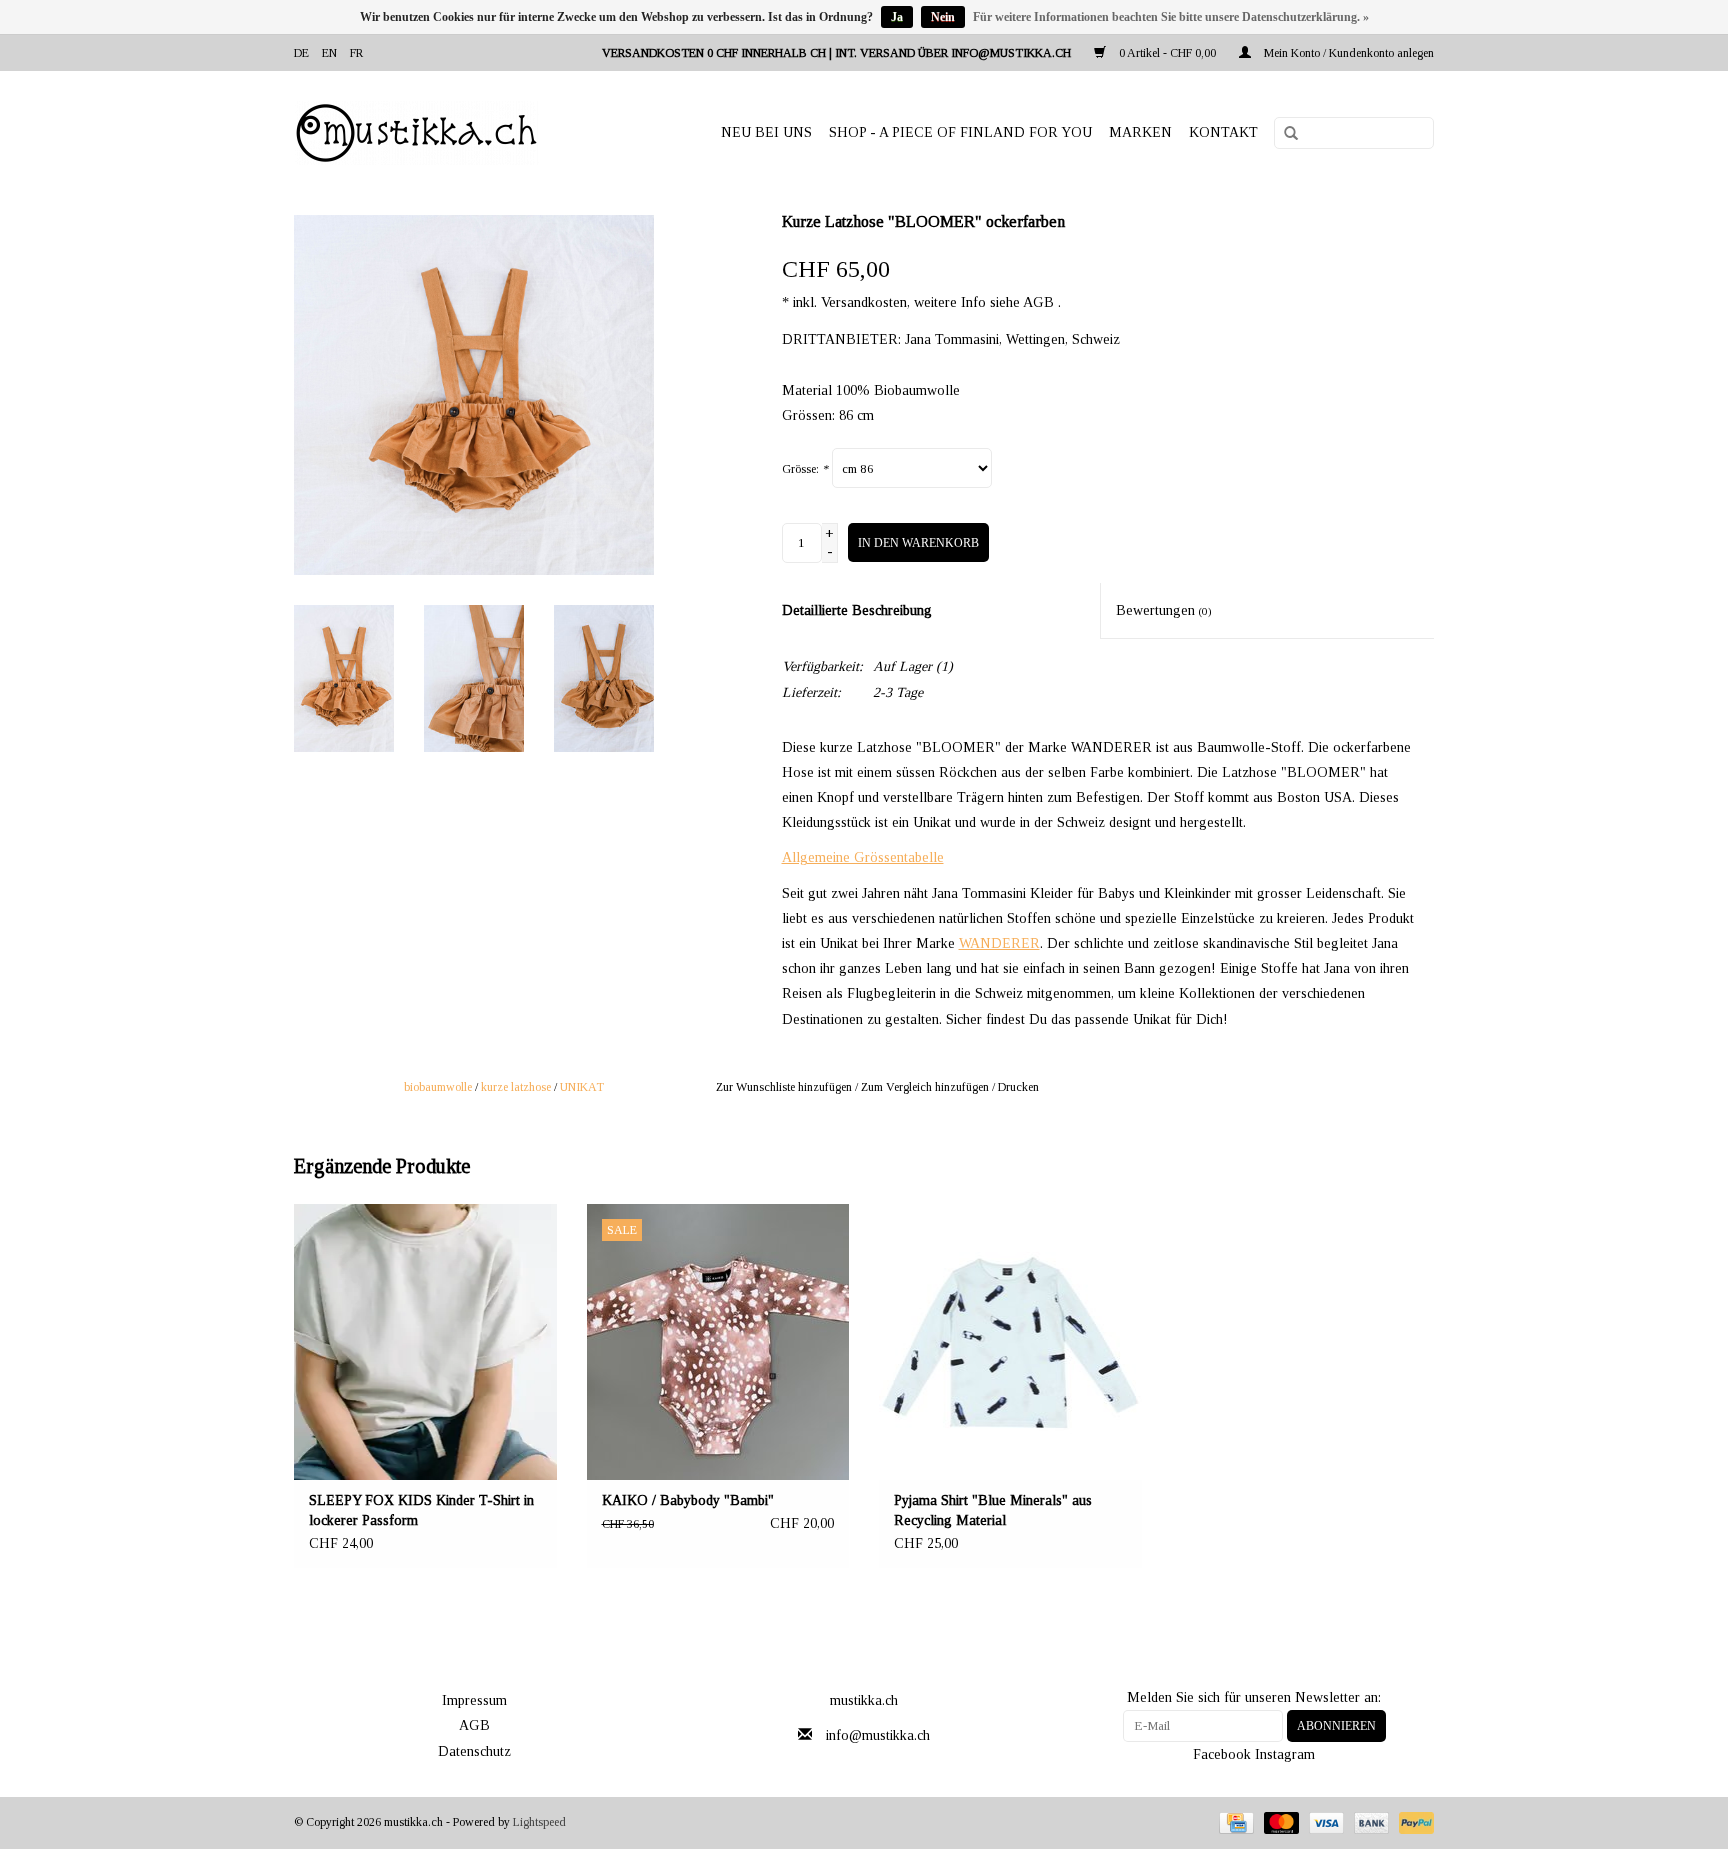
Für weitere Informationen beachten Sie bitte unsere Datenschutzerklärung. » (1171, 17)
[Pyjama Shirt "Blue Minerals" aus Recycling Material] (1010, 1342)
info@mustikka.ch (878, 1735)
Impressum (474, 1700)
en (329, 53)
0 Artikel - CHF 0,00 (1167, 53)
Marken (1140, 132)
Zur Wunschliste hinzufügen (784, 1087)
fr (356, 53)
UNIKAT (582, 1087)
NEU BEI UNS (766, 132)
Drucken (1018, 1087)
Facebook (1222, 1754)
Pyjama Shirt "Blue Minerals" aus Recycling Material (993, 1510)
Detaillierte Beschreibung (857, 610)
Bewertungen (1164, 610)
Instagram (1285, 1754)
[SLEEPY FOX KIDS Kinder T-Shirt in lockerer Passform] (425, 1342)
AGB (474, 1725)
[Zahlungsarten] (1234, 1822)
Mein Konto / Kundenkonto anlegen (1347, 53)
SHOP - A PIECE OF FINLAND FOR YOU (960, 132)
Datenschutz (474, 1751)
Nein (943, 17)
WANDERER (999, 943)
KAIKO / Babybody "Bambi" (688, 1500)
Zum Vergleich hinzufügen (926, 1087)
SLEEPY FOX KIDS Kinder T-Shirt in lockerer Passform (421, 1510)
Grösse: (805, 469)
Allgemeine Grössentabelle (863, 857)
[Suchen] (1284, 134)
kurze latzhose (516, 1087)
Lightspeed (539, 1822)
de (301, 53)
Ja (897, 17)
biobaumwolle (438, 1087)
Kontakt (1223, 132)
